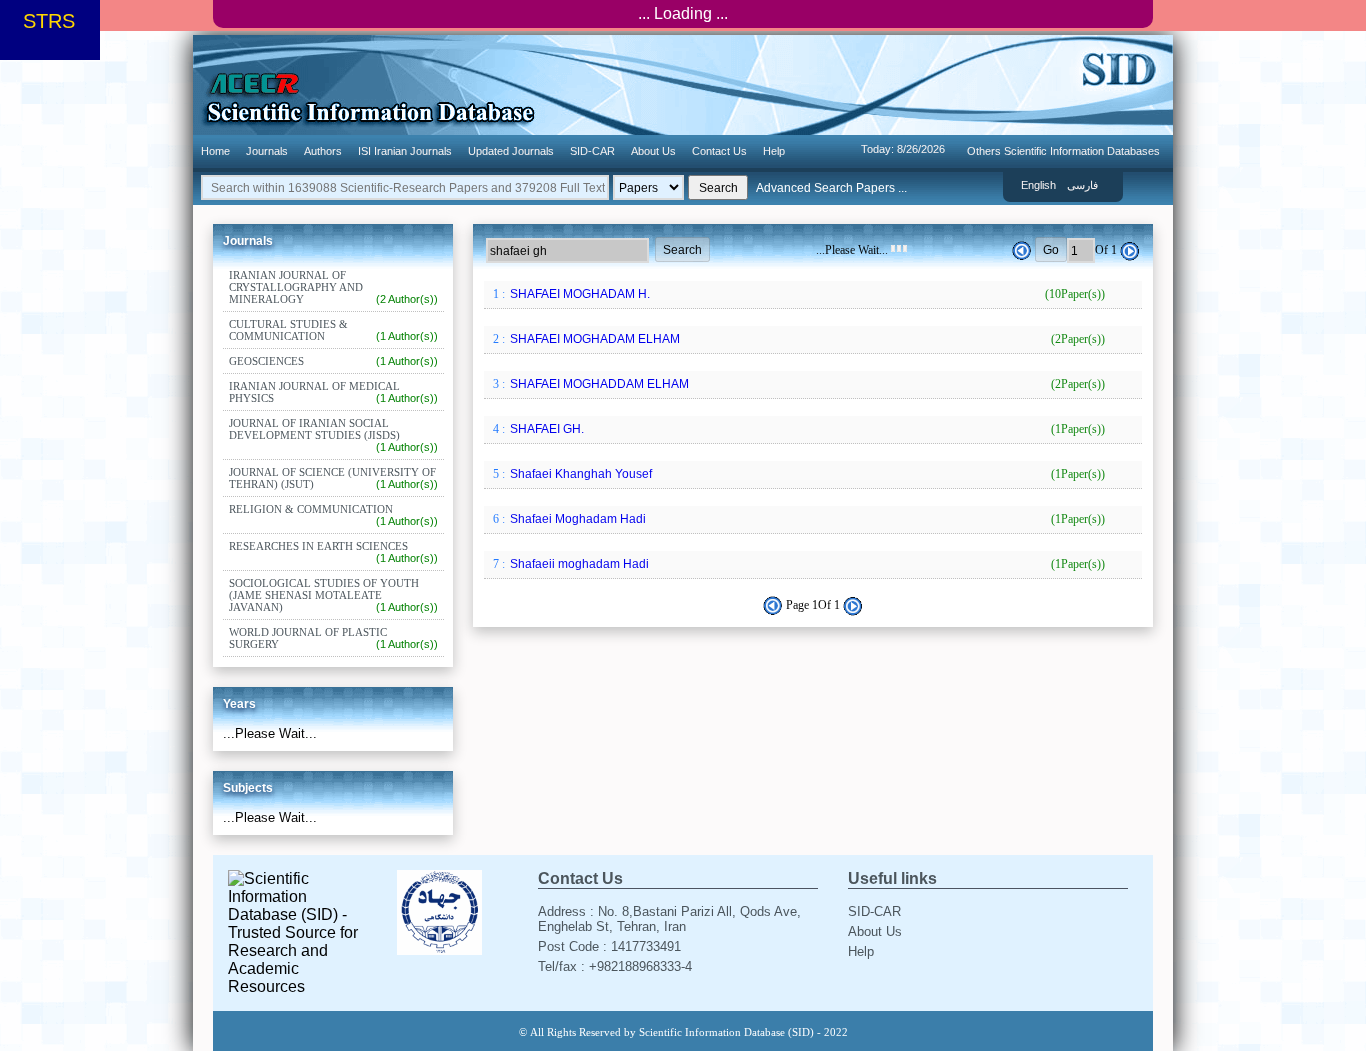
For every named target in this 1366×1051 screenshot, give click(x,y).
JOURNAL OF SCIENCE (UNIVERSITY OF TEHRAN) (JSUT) (333, 478)
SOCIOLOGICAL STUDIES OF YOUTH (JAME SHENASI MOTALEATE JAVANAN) (333, 595)
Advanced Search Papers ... (831, 188)
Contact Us (719, 151)
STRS (49, 21)
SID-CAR (592, 151)
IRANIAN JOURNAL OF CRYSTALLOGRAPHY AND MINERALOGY (333, 287)
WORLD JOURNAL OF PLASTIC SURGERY (333, 638)
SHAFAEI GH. (806, 429)
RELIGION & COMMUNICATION (333, 515)
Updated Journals (511, 151)
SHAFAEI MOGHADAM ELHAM (806, 339)
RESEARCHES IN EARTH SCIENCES (333, 552)
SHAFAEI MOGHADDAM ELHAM (806, 384)
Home (215, 151)
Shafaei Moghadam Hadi (806, 519)
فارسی (1082, 185)
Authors (323, 151)
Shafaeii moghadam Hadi (806, 564)
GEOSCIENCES (333, 361)
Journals (267, 151)
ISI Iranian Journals (405, 151)
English (1038, 185)
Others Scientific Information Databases (1063, 151)
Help (774, 151)
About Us (653, 151)
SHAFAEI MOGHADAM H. (806, 294)
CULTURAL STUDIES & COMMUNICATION (333, 330)
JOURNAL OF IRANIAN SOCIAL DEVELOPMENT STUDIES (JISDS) (333, 435)
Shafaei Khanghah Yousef (806, 474)
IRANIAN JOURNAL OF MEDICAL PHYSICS (333, 392)
